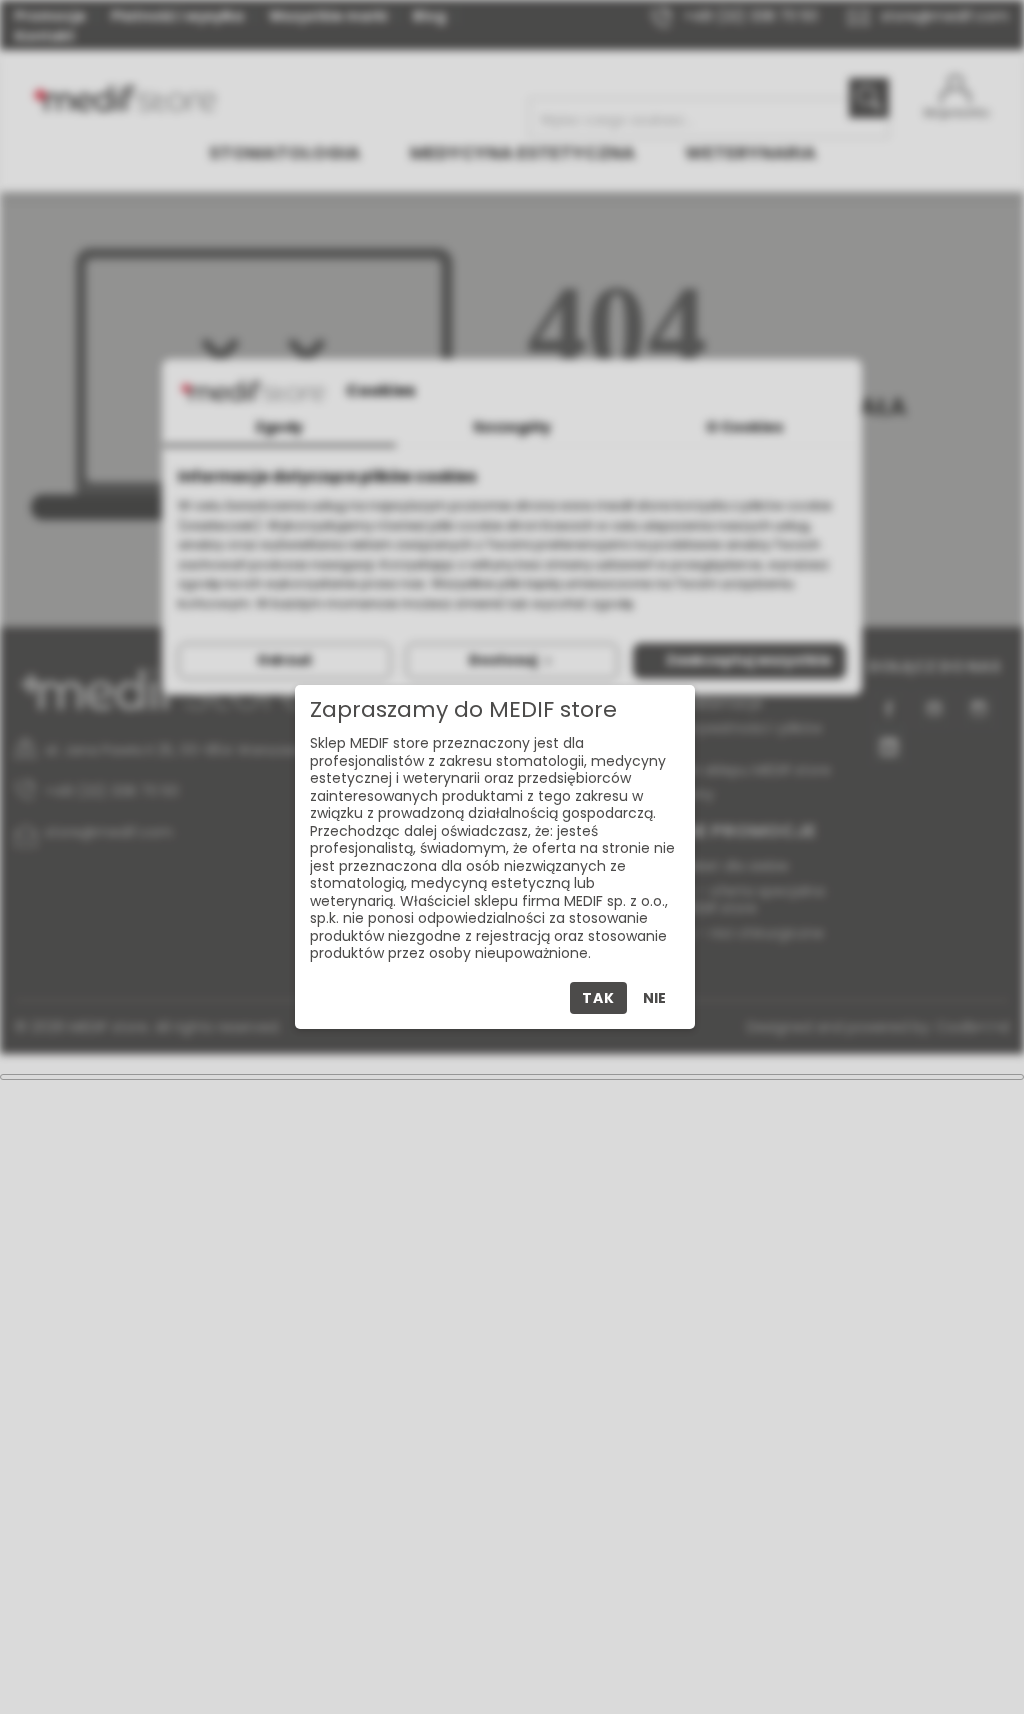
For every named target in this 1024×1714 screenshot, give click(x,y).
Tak (598, 998)
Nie (654, 998)
